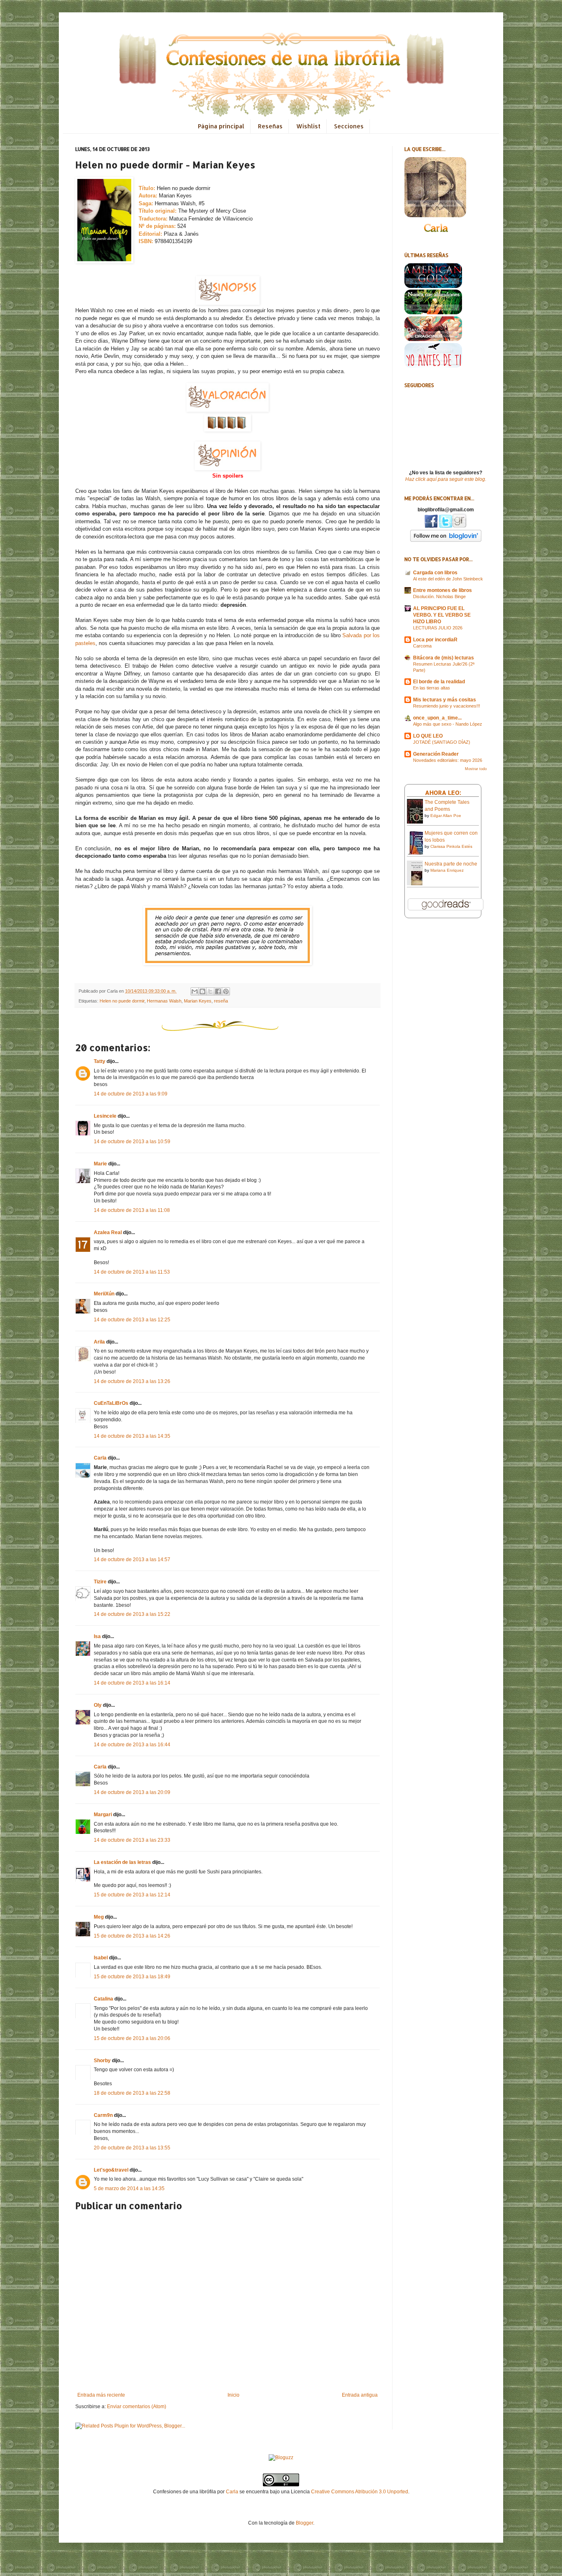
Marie (100, 1164)
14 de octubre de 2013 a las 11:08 (132, 1210)
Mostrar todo (476, 769)
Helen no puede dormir (122, 1001)
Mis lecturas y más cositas (445, 700)
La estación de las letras (123, 1862)
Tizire (100, 1582)
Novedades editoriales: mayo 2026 (448, 760)
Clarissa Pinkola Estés (451, 846)
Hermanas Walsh (164, 1001)
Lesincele (105, 1116)
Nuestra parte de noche (451, 864)
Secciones (349, 126)
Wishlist (308, 126)
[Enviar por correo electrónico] (195, 991)
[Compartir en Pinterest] (226, 991)
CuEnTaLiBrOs (111, 1403)
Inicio (233, 2395)
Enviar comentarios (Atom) (137, 2407)
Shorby (102, 2061)
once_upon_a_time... (437, 718)
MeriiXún (104, 1294)
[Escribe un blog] (202, 991)
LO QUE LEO (428, 736)
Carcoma (422, 646)
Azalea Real (108, 1232)
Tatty (100, 1061)
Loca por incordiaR (435, 640)
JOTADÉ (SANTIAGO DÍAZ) (442, 742)
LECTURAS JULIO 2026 (438, 628)
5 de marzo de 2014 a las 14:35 (129, 2188)
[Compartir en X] (210, 991)
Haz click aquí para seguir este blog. (446, 479)
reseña (221, 1001)
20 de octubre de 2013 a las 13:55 (132, 2148)
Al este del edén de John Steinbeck (448, 579)
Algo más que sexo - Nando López (448, 724)
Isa (97, 1636)
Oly (98, 1705)
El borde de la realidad (439, 682)
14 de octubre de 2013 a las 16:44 (132, 1745)
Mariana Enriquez (447, 870)
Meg (99, 1917)
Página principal (221, 126)
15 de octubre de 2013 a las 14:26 (132, 1936)
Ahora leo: (443, 793)
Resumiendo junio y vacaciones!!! (447, 706)
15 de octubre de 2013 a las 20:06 (132, 2038)
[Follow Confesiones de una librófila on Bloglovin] (446, 540)
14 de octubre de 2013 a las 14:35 (132, 1436)
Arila (99, 1342)
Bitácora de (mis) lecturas (444, 658)
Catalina (103, 1999)
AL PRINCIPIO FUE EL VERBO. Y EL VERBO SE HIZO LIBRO (442, 615)
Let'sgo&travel (111, 2170)
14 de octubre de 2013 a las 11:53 (132, 1272)
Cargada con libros (435, 573)
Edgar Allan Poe (446, 816)
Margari (103, 1815)
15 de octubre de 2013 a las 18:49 (132, 1977)
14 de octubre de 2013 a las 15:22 (132, 1614)
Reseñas (270, 126)
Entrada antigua (360, 2395)
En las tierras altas (432, 688)
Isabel (101, 1958)
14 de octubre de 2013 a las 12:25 (132, 1320)
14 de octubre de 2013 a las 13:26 (132, 1381)
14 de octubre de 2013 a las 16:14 (132, 1683)
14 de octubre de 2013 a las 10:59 (132, 1142)
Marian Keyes (198, 1001)
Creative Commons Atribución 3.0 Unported (360, 2492)
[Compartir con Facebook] (218, 991)
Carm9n (103, 2115)
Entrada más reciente (101, 2395)
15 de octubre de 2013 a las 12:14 (132, 1895)
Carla (100, 1458)
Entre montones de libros (442, 590)
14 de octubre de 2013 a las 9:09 (131, 1094)
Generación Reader (436, 754)
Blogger (304, 2523)
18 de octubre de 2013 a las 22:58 (132, 2093)
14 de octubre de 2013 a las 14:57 (132, 1560)
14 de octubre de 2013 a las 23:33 (132, 1840)
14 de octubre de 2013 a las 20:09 (132, 1792)
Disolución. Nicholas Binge (439, 596)
